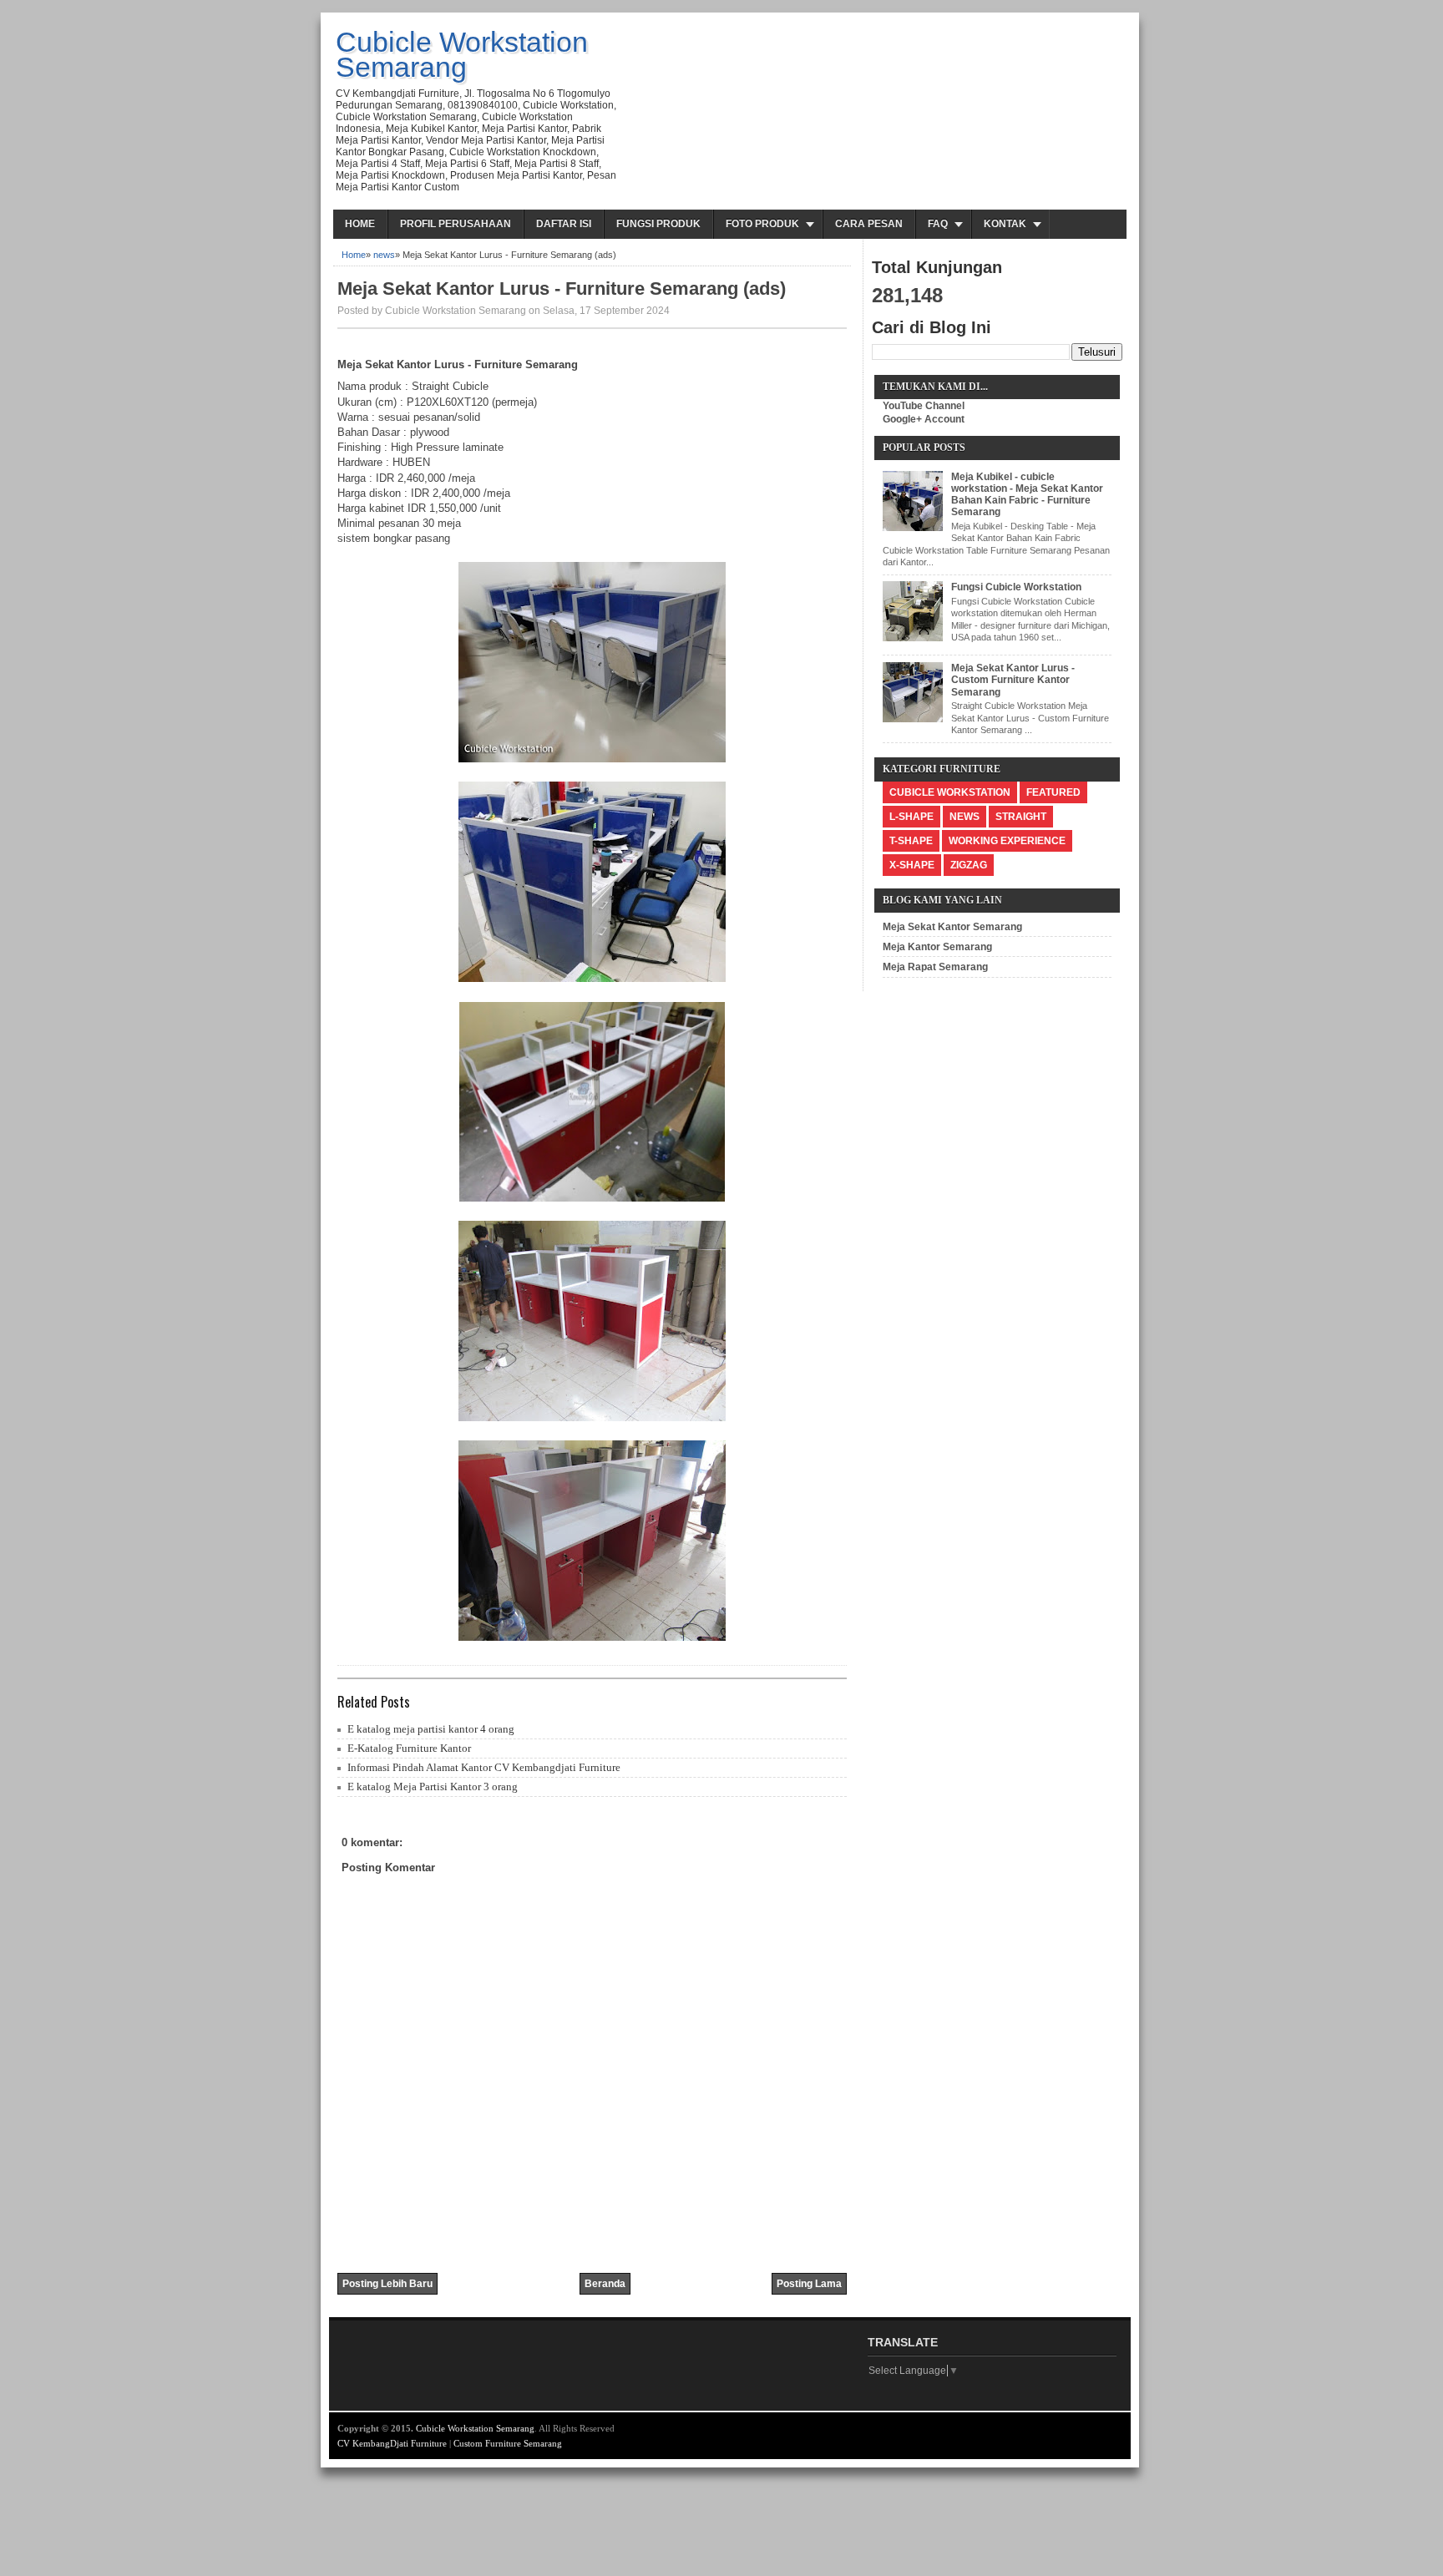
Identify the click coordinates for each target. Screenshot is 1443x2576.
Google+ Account (924, 419)
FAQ (938, 224)
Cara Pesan (869, 224)
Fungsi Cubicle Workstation (1016, 587)
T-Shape (911, 841)
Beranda (605, 2284)
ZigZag (969, 865)
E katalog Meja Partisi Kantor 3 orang (433, 1786)
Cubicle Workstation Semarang (462, 54)
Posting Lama (809, 2284)
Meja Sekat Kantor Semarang (952, 927)
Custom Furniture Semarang (508, 2443)
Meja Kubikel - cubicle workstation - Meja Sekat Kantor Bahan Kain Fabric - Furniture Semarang (1027, 495)
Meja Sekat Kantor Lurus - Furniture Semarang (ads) (562, 288)
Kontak (1005, 224)
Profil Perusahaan (456, 224)
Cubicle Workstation (950, 792)
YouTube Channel (924, 406)
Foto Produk (762, 224)
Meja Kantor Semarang (937, 947)
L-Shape (911, 817)
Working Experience (1007, 841)
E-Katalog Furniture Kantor (409, 1748)
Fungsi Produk (658, 224)
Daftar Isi (564, 224)
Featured (1053, 792)
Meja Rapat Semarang (935, 967)
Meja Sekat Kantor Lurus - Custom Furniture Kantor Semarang (1013, 680)
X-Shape (912, 865)
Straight (1021, 817)
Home (360, 224)
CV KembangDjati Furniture (392, 2443)
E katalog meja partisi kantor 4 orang (431, 1729)
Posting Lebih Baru (387, 2284)
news (384, 255)
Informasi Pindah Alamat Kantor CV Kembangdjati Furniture (484, 1767)
